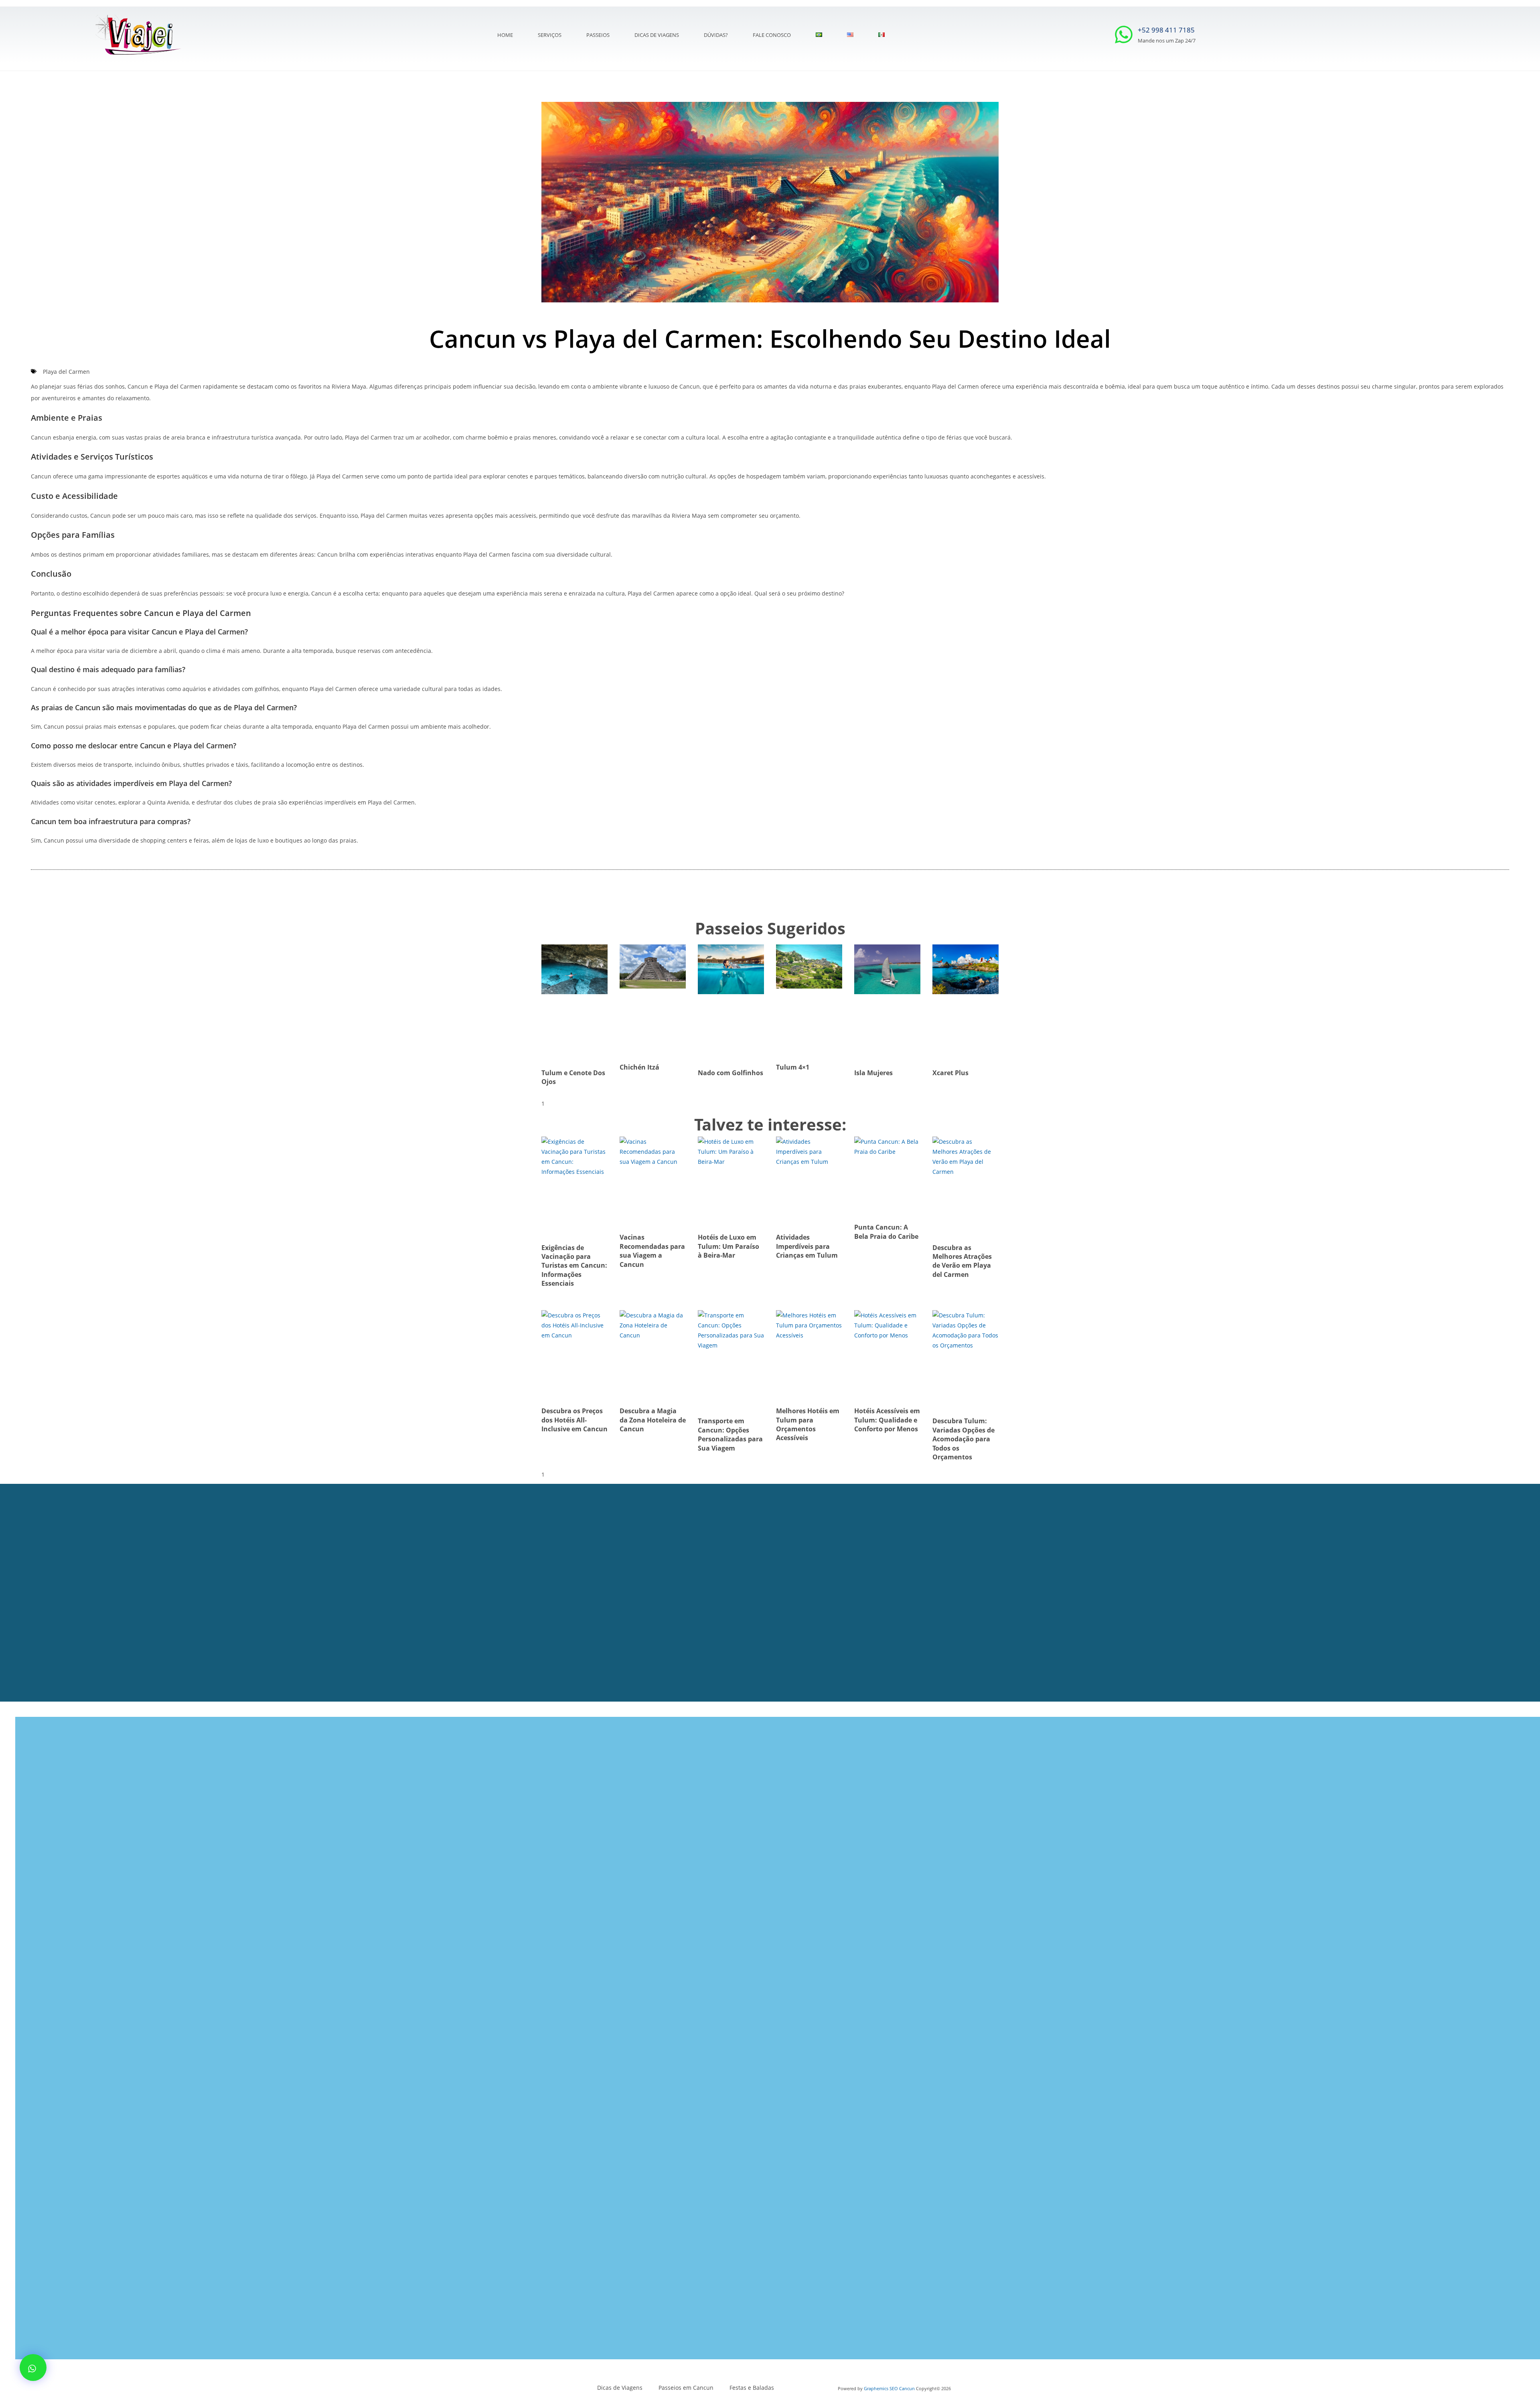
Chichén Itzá (639, 1067)
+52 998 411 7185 (1166, 30)
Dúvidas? (716, 35)
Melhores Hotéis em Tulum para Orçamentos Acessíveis (808, 1424)
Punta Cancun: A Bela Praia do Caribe (886, 1232)
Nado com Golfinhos (730, 1073)
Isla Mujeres (873, 1073)
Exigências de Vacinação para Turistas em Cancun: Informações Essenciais (574, 1266)
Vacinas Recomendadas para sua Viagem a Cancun (652, 1251)
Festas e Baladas (752, 2388)
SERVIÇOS (550, 35)
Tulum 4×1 (793, 1067)
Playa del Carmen (66, 372)
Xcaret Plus (950, 1073)
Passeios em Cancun (686, 2388)
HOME (505, 35)
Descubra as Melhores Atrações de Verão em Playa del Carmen (962, 1261)
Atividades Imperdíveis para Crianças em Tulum (807, 1246)
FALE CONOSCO (772, 35)
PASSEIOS (598, 35)
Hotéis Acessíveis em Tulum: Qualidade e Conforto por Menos (887, 1420)
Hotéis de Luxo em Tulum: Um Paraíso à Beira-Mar (728, 1246)
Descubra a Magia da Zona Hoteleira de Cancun (653, 1420)
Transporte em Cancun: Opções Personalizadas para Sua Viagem (730, 1434)
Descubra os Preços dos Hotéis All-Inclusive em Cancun (574, 1420)
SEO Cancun (902, 2388)
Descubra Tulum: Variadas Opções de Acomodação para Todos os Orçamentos (964, 1439)
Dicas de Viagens (657, 35)
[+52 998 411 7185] (1124, 34)
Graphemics (876, 2388)
